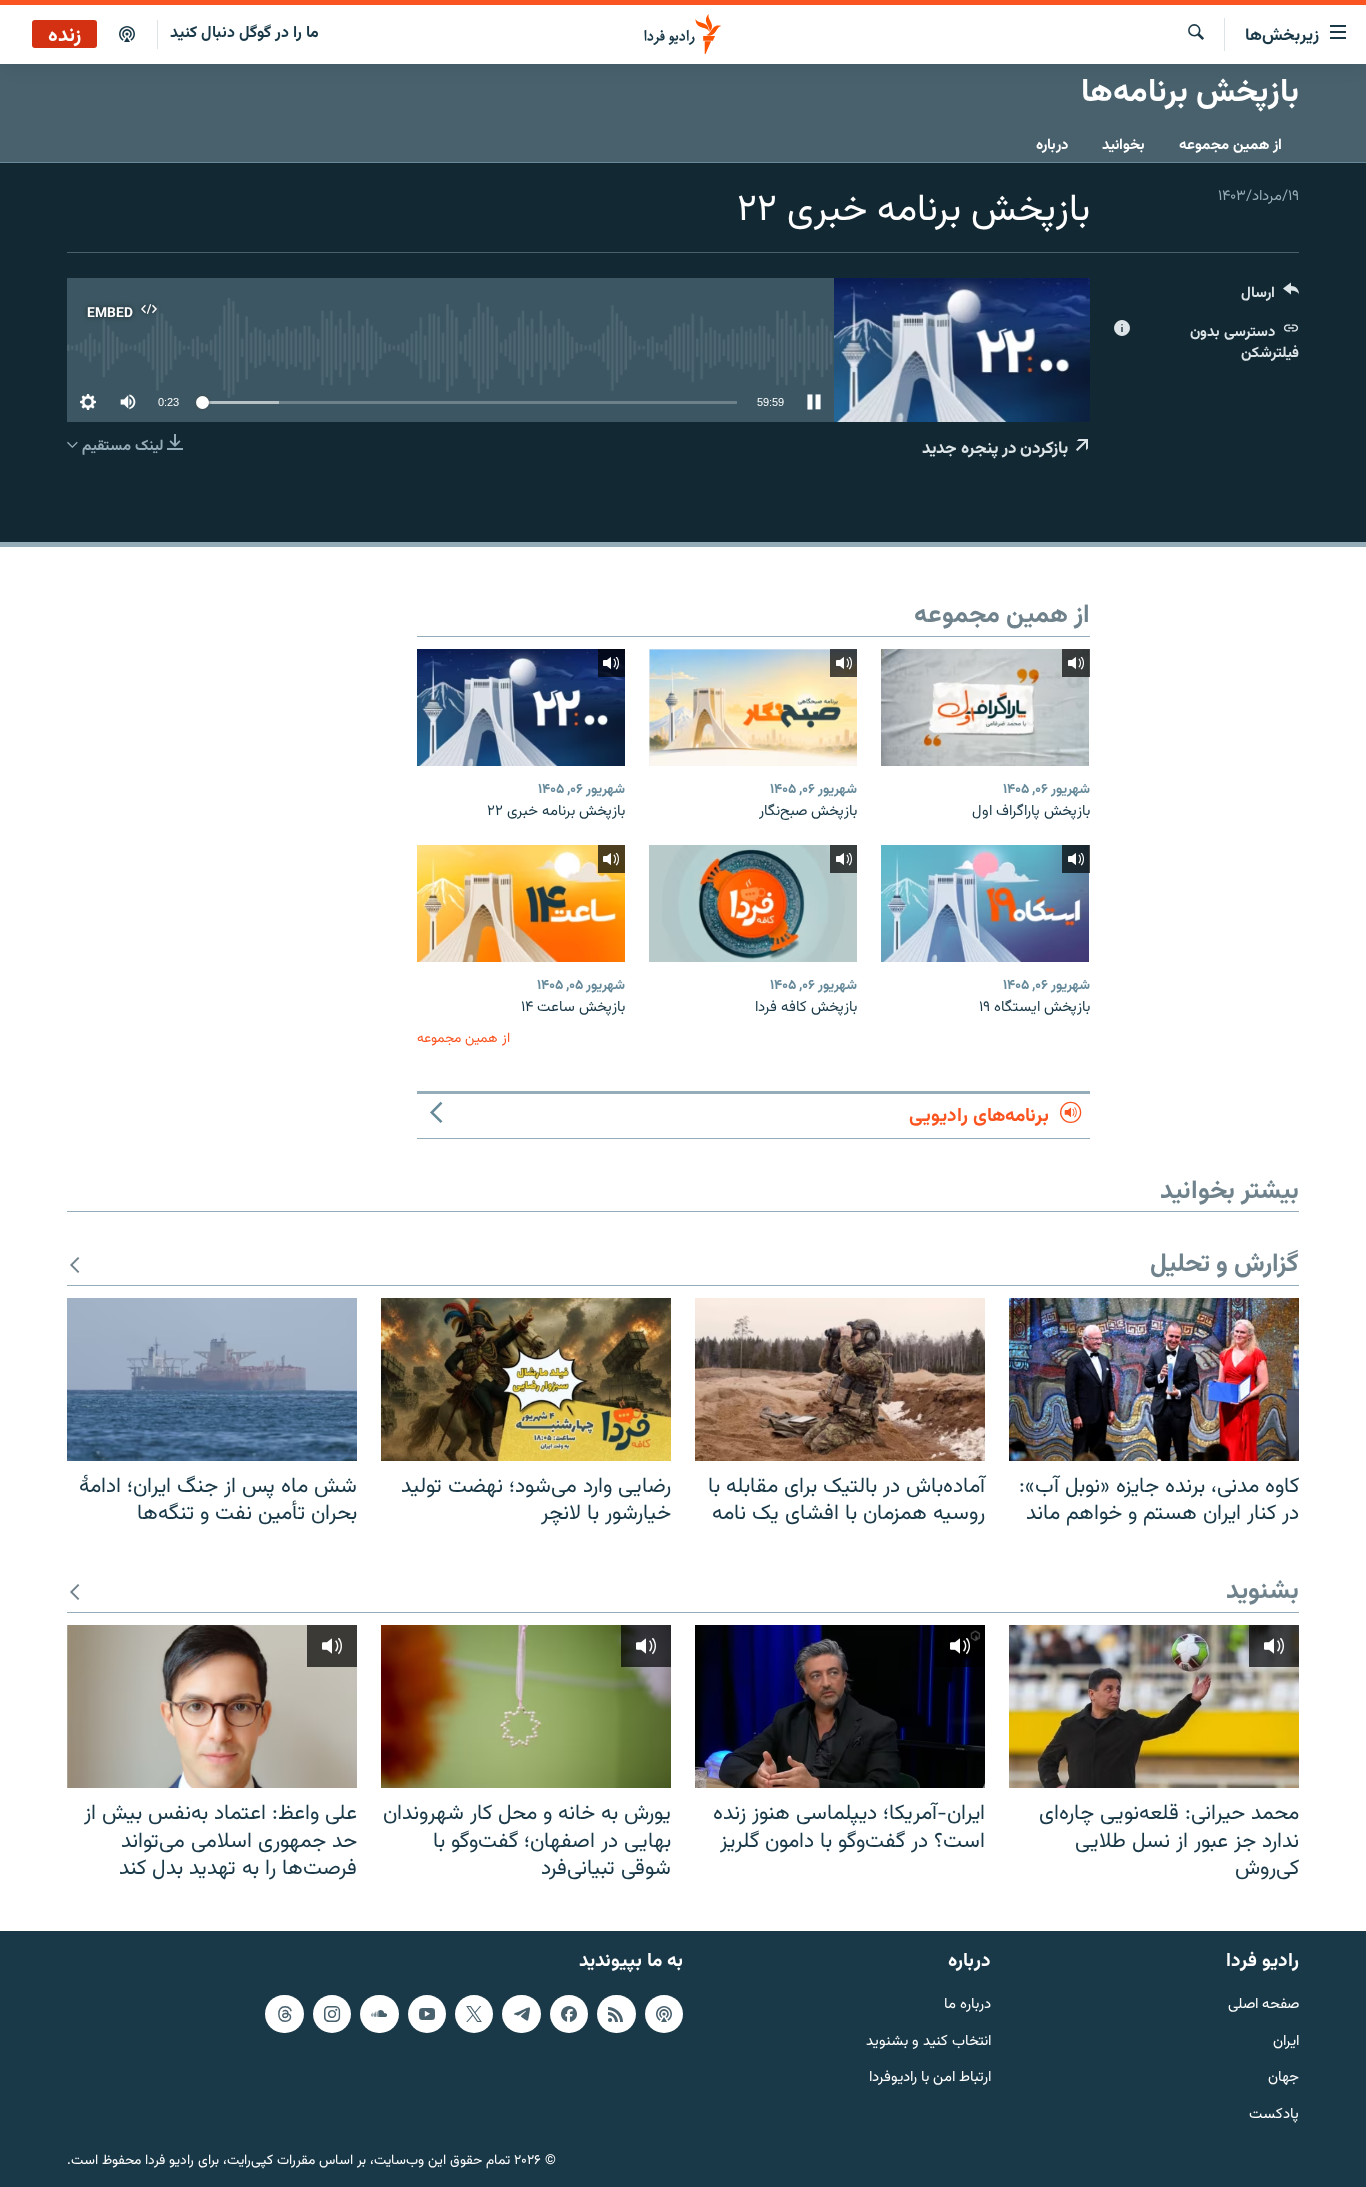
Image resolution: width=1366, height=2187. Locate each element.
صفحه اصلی (1263, 2005)
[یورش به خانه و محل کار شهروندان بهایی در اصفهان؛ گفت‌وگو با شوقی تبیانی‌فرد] (526, 1706)
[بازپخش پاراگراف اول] (985, 707)
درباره (1052, 145)
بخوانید (1123, 145)
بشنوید (1262, 1592)
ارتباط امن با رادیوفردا (930, 2078)
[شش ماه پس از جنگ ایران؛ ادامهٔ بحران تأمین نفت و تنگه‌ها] (212, 1379)
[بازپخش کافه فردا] (753, 903)
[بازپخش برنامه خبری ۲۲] (521, 707)
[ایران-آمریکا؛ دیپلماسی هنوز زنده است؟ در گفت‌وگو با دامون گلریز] (840, 1706)
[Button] (1270, 297)
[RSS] (616, 2014)
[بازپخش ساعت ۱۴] (521, 903)
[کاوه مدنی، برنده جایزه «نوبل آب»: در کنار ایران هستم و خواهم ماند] (1154, 1379)
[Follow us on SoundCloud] (379, 2014)
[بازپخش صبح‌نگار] (753, 707)
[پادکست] (127, 35)
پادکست (1274, 2115)
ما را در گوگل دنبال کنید (244, 33)
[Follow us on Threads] (284, 2014)
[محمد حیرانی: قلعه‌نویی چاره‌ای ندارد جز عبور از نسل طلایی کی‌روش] (1154, 1706)
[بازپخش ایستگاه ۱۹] (985, 903)
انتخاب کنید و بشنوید (928, 2042)
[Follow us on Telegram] (521, 2014)
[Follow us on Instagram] (332, 2014)
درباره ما (967, 2005)
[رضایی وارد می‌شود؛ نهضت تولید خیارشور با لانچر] (526, 1379)
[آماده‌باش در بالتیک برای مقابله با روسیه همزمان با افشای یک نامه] (840, 1379)
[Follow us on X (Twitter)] (474, 2014)
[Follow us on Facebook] (569, 2014)
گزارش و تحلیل (1224, 1265)
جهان (1283, 2078)
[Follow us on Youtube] (427, 2014)
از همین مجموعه (1230, 145)
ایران (1286, 2042)
